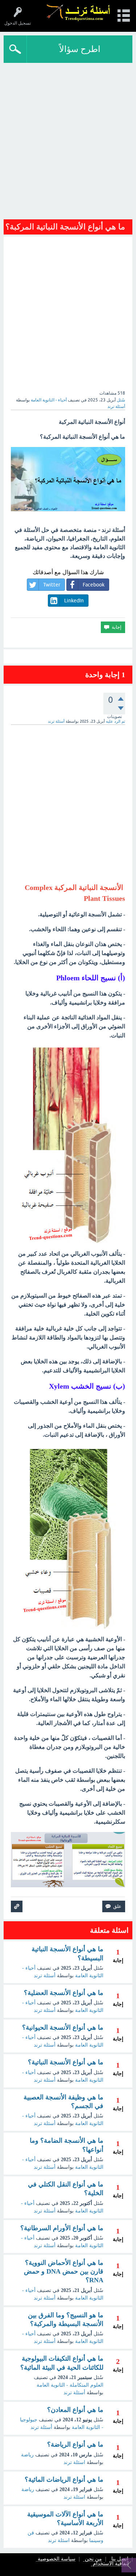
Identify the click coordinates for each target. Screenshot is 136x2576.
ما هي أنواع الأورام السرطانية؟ (62, 2228)
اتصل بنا (120, 2559)
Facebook (94, 585)
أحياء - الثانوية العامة (49, 400)
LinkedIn (74, 601)
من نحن (93, 2559)
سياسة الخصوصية (57, 2559)
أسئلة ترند (45, 1976)
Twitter (52, 585)
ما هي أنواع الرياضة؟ (75, 2444)
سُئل (121, 400)
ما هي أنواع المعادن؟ (75, 2410)
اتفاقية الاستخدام (111, 2564)
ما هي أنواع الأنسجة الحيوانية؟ (63, 2027)
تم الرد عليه (116, 721)
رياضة (27, 2455)
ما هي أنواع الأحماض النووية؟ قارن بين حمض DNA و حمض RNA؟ (64, 2272)
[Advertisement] (68, 143)
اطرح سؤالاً (80, 49)
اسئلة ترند (74, 2462)
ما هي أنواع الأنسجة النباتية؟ (66, 2062)
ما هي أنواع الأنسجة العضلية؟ (64, 1993)
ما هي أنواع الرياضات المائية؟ (64, 2480)
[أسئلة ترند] (79, 12)
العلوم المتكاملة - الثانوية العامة (70, 2385)
